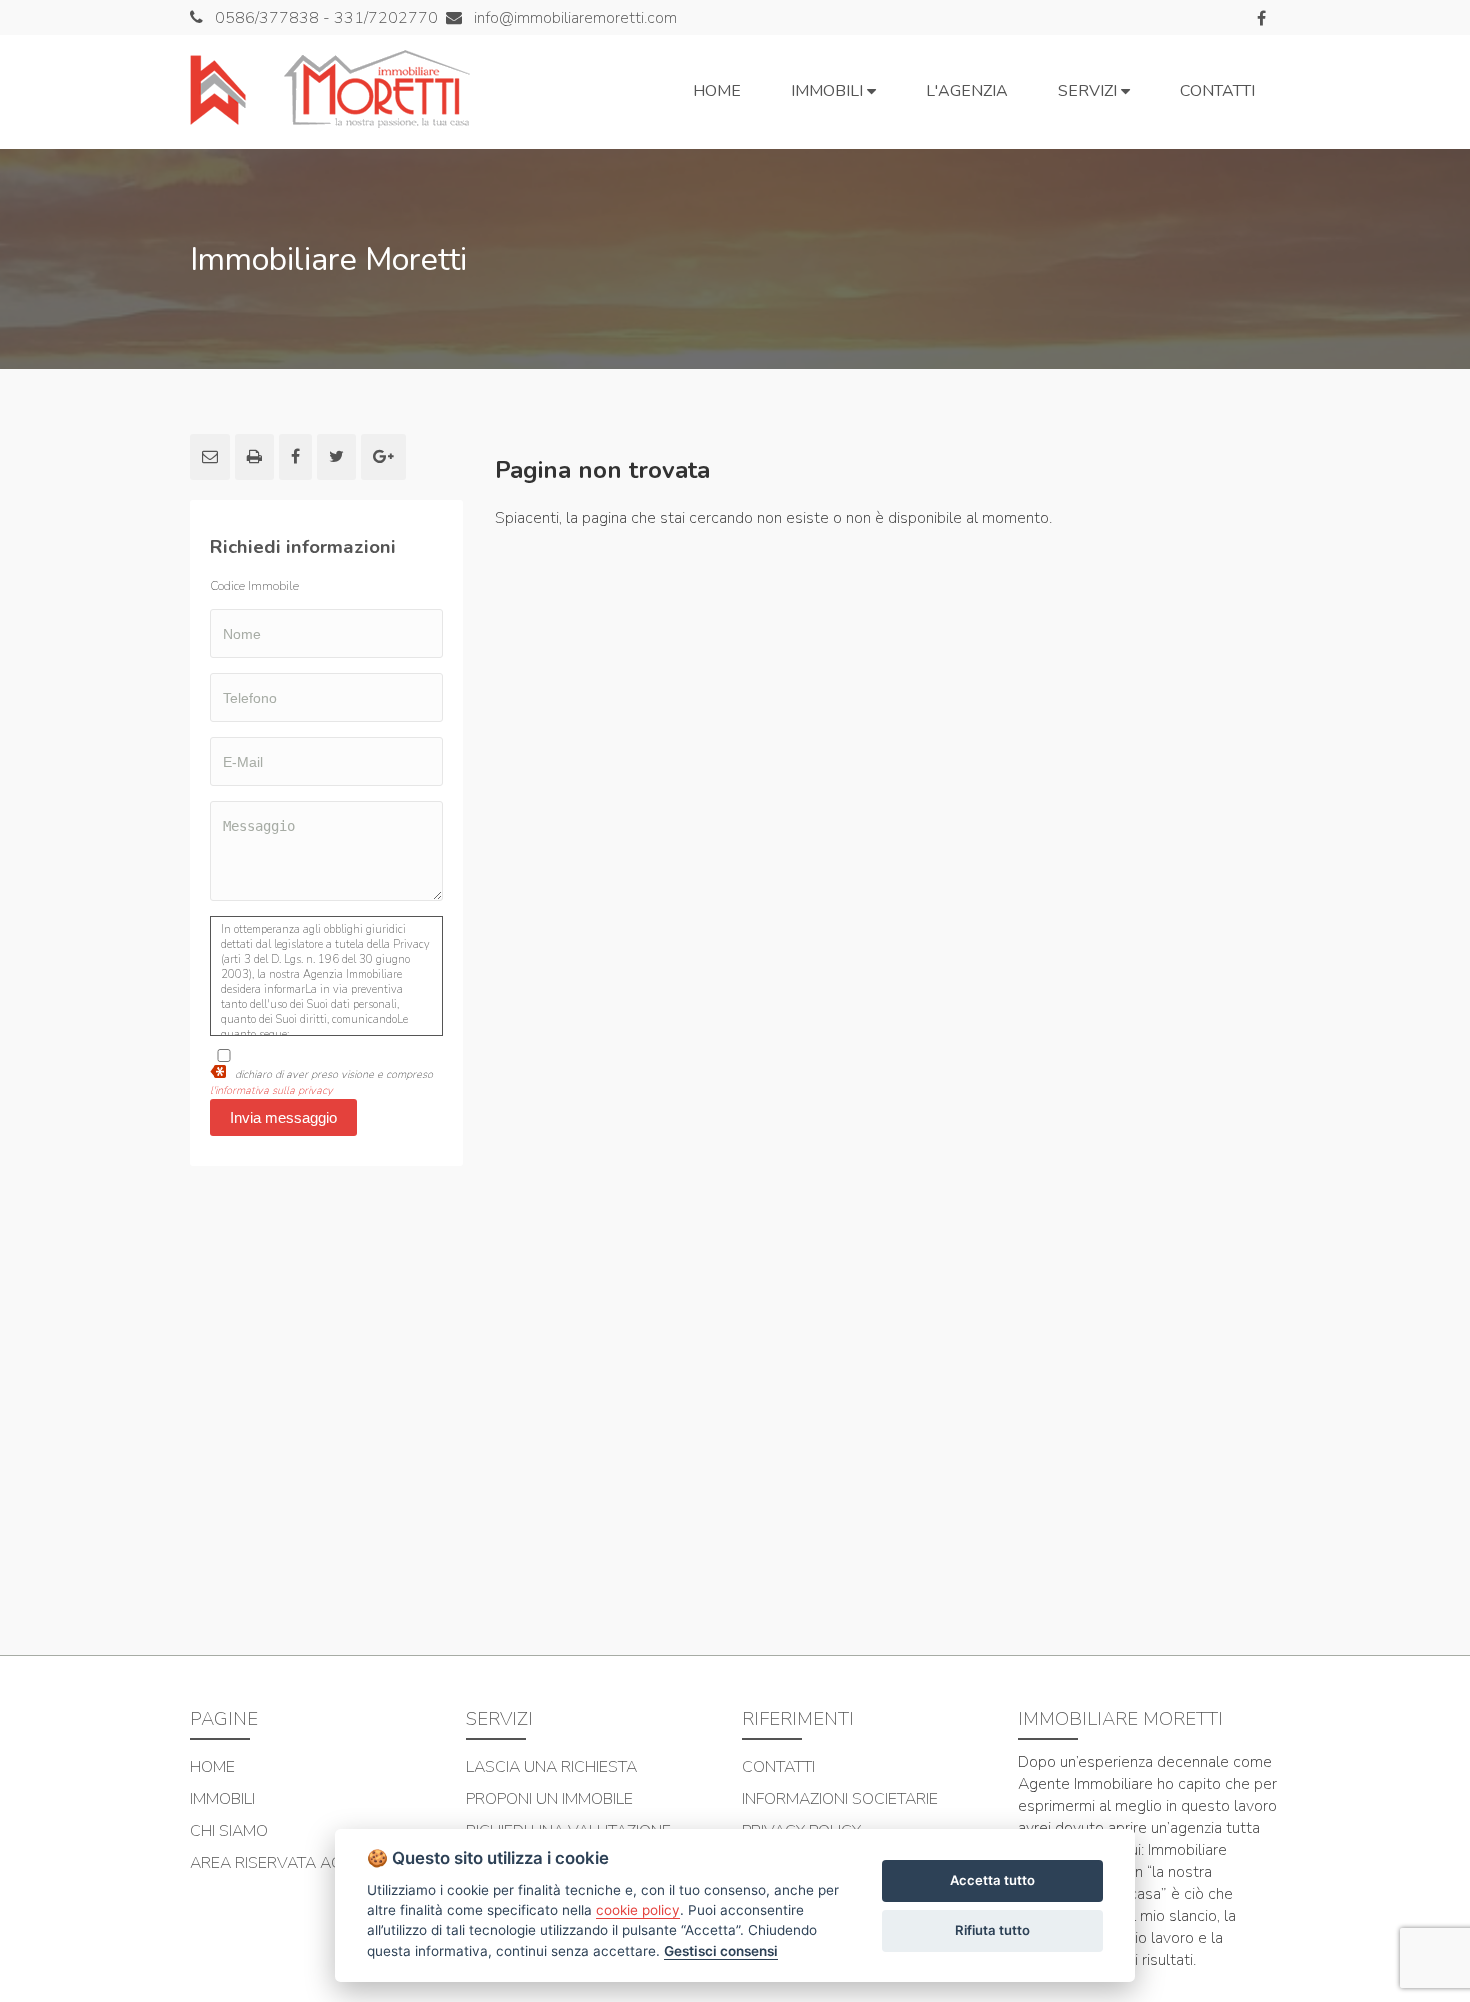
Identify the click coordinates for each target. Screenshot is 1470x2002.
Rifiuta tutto (992, 1930)
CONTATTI (778, 1767)
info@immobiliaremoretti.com (573, 18)
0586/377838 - (274, 18)
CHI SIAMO (229, 1831)
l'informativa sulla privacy (271, 1090)
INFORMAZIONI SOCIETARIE (840, 1799)
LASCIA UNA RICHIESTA (551, 1767)
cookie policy (638, 1910)
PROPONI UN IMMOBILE (549, 1799)
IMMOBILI (222, 1799)
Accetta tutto (992, 1880)
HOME (212, 1767)
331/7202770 (386, 18)
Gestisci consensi (721, 1951)
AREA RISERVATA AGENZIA (287, 1863)
